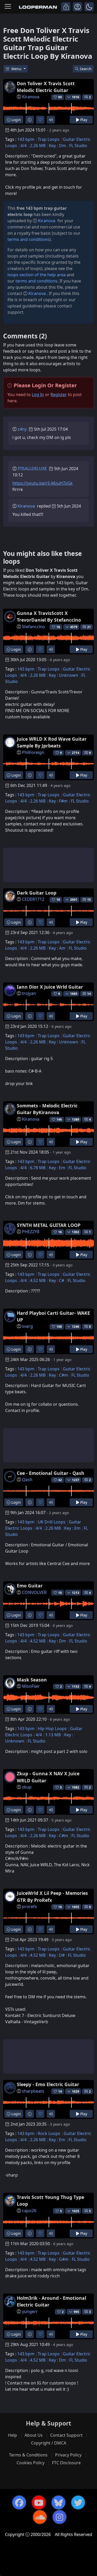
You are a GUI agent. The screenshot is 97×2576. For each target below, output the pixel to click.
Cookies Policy (31, 2463)
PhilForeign (33, 752)
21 (89, 627)
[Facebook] (19, 2502)
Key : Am (57, 948)
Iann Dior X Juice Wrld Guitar (50, 987)
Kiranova (31, 97)
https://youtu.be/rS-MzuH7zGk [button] (43, 483)
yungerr (30, 2311)
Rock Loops (49, 2133)
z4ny (22, 429)
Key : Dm (57, 146)
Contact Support (66, 2435)
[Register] (77, 7)
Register (59, 395)
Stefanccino (33, 627)
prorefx (29, 1907)
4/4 (24, 146)
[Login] (66, 7)
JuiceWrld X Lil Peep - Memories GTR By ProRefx (52, 1896)
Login (16, 120)
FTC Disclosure (66, 2463)
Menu (17, 69)
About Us (34, 2435)
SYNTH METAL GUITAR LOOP (49, 1225)
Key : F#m (58, 801)
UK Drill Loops (52, 1522)
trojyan (29, 993)
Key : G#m (59, 2259)
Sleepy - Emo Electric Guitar (48, 2084)
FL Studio (78, 146)
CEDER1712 (33, 899)
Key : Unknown (64, 675)
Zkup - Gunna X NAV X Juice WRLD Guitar (48, 1777)
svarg (27, 1326)
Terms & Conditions (28, 2455)
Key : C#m (58, 1375)
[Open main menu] (8, 7)
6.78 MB (38, 1168)
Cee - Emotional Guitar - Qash (51, 1473)
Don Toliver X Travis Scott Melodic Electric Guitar (46, 87)
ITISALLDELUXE (32, 469)
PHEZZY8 (31, 1232)
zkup (27, 1787)
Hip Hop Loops (52, 1729)
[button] (89, 7)
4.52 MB (38, 1280)
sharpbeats (33, 2091)
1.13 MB (53, 1735)
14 (89, 994)
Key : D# (57, 1955)
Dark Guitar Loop (37, 893)
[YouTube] (39, 2502)
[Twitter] (78, 2502)
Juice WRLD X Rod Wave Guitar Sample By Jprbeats (52, 742)
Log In (38, 395)
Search (86, 69)
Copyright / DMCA (49, 2443)
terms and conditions (28, 239)
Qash (27, 1480)
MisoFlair (31, 1686)
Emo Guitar (30, 1586)
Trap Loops (49, 139)
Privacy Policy (68, 2455)
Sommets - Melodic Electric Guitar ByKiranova (47, 1109)
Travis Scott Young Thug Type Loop (50, 2200)
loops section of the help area (37, 275)
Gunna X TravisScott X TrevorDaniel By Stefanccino (49, 616)
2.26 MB (38, 146)
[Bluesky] (58, 2502)
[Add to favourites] (40, 120)
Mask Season (32, 1680)
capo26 (29, 2211)
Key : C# (57, 1280)
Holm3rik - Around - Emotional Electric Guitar (51, 2301)
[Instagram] (59, 2517)
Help (13, 2435)
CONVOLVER (34, 1592)
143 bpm (26, 139)
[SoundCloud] (40, 2517)
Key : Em (57, 1168)
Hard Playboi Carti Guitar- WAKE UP (53, 1316)
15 (89, 900)
